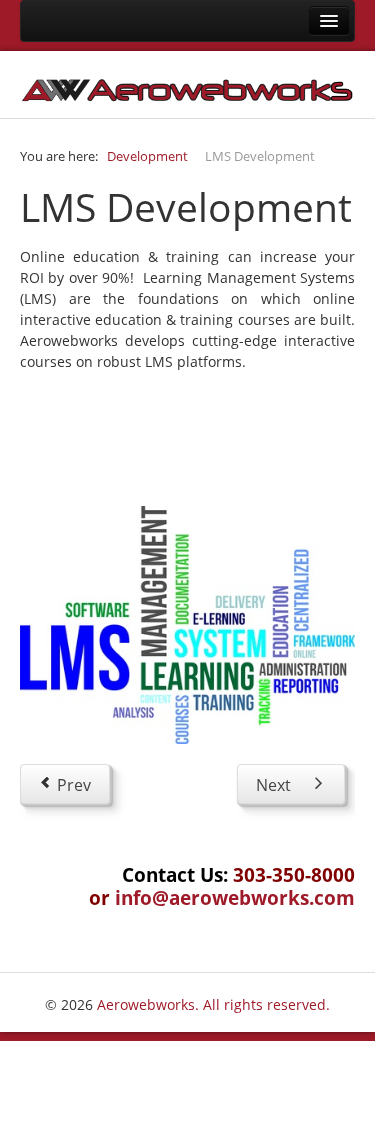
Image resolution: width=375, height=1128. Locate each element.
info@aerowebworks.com (235, 897)
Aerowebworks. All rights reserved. (213, 1004)
